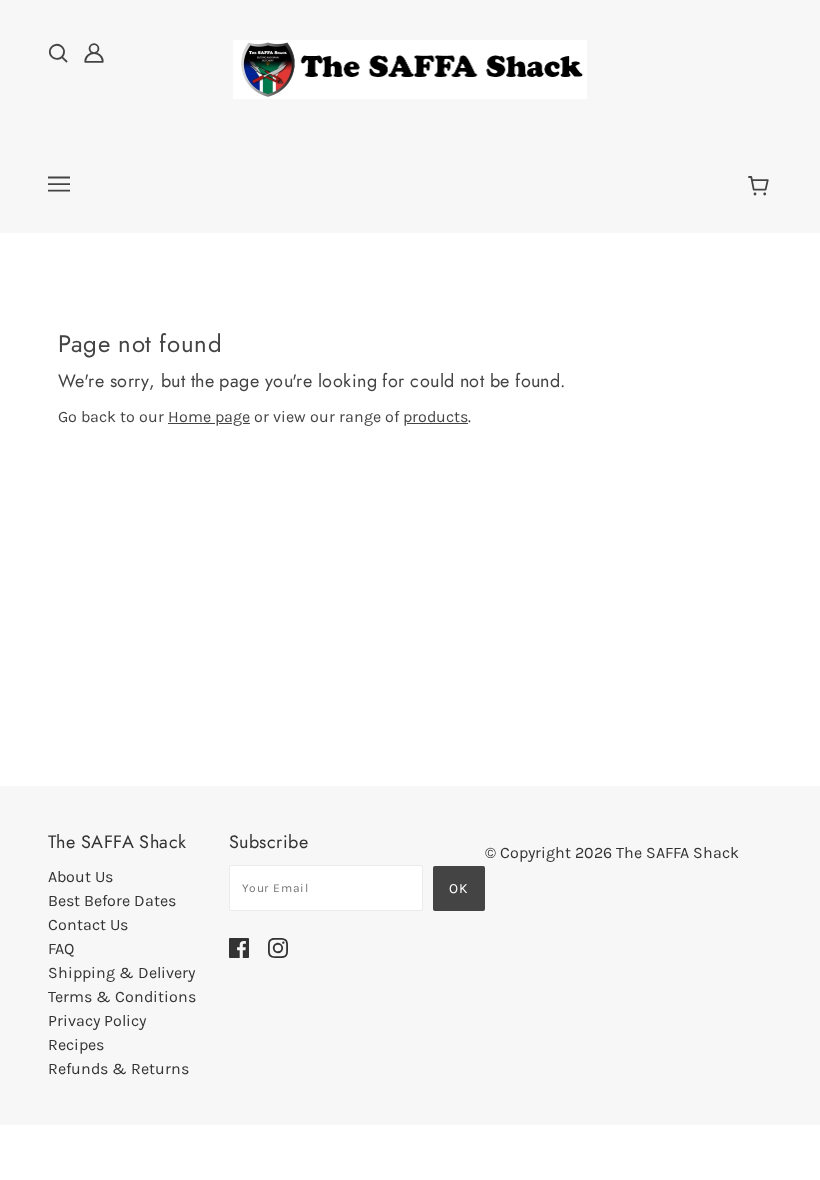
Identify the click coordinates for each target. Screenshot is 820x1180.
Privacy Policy (97, 1020)
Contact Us (88, 924)
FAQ (61, 948)
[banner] (410, 67)
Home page (209, 416)
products (435, 416)
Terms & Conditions (122, 996)
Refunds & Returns (118, 1068)
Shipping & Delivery (121, 972)
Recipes (76, 1044)
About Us (80, 876)
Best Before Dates (112, 900)
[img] (58, 52)
